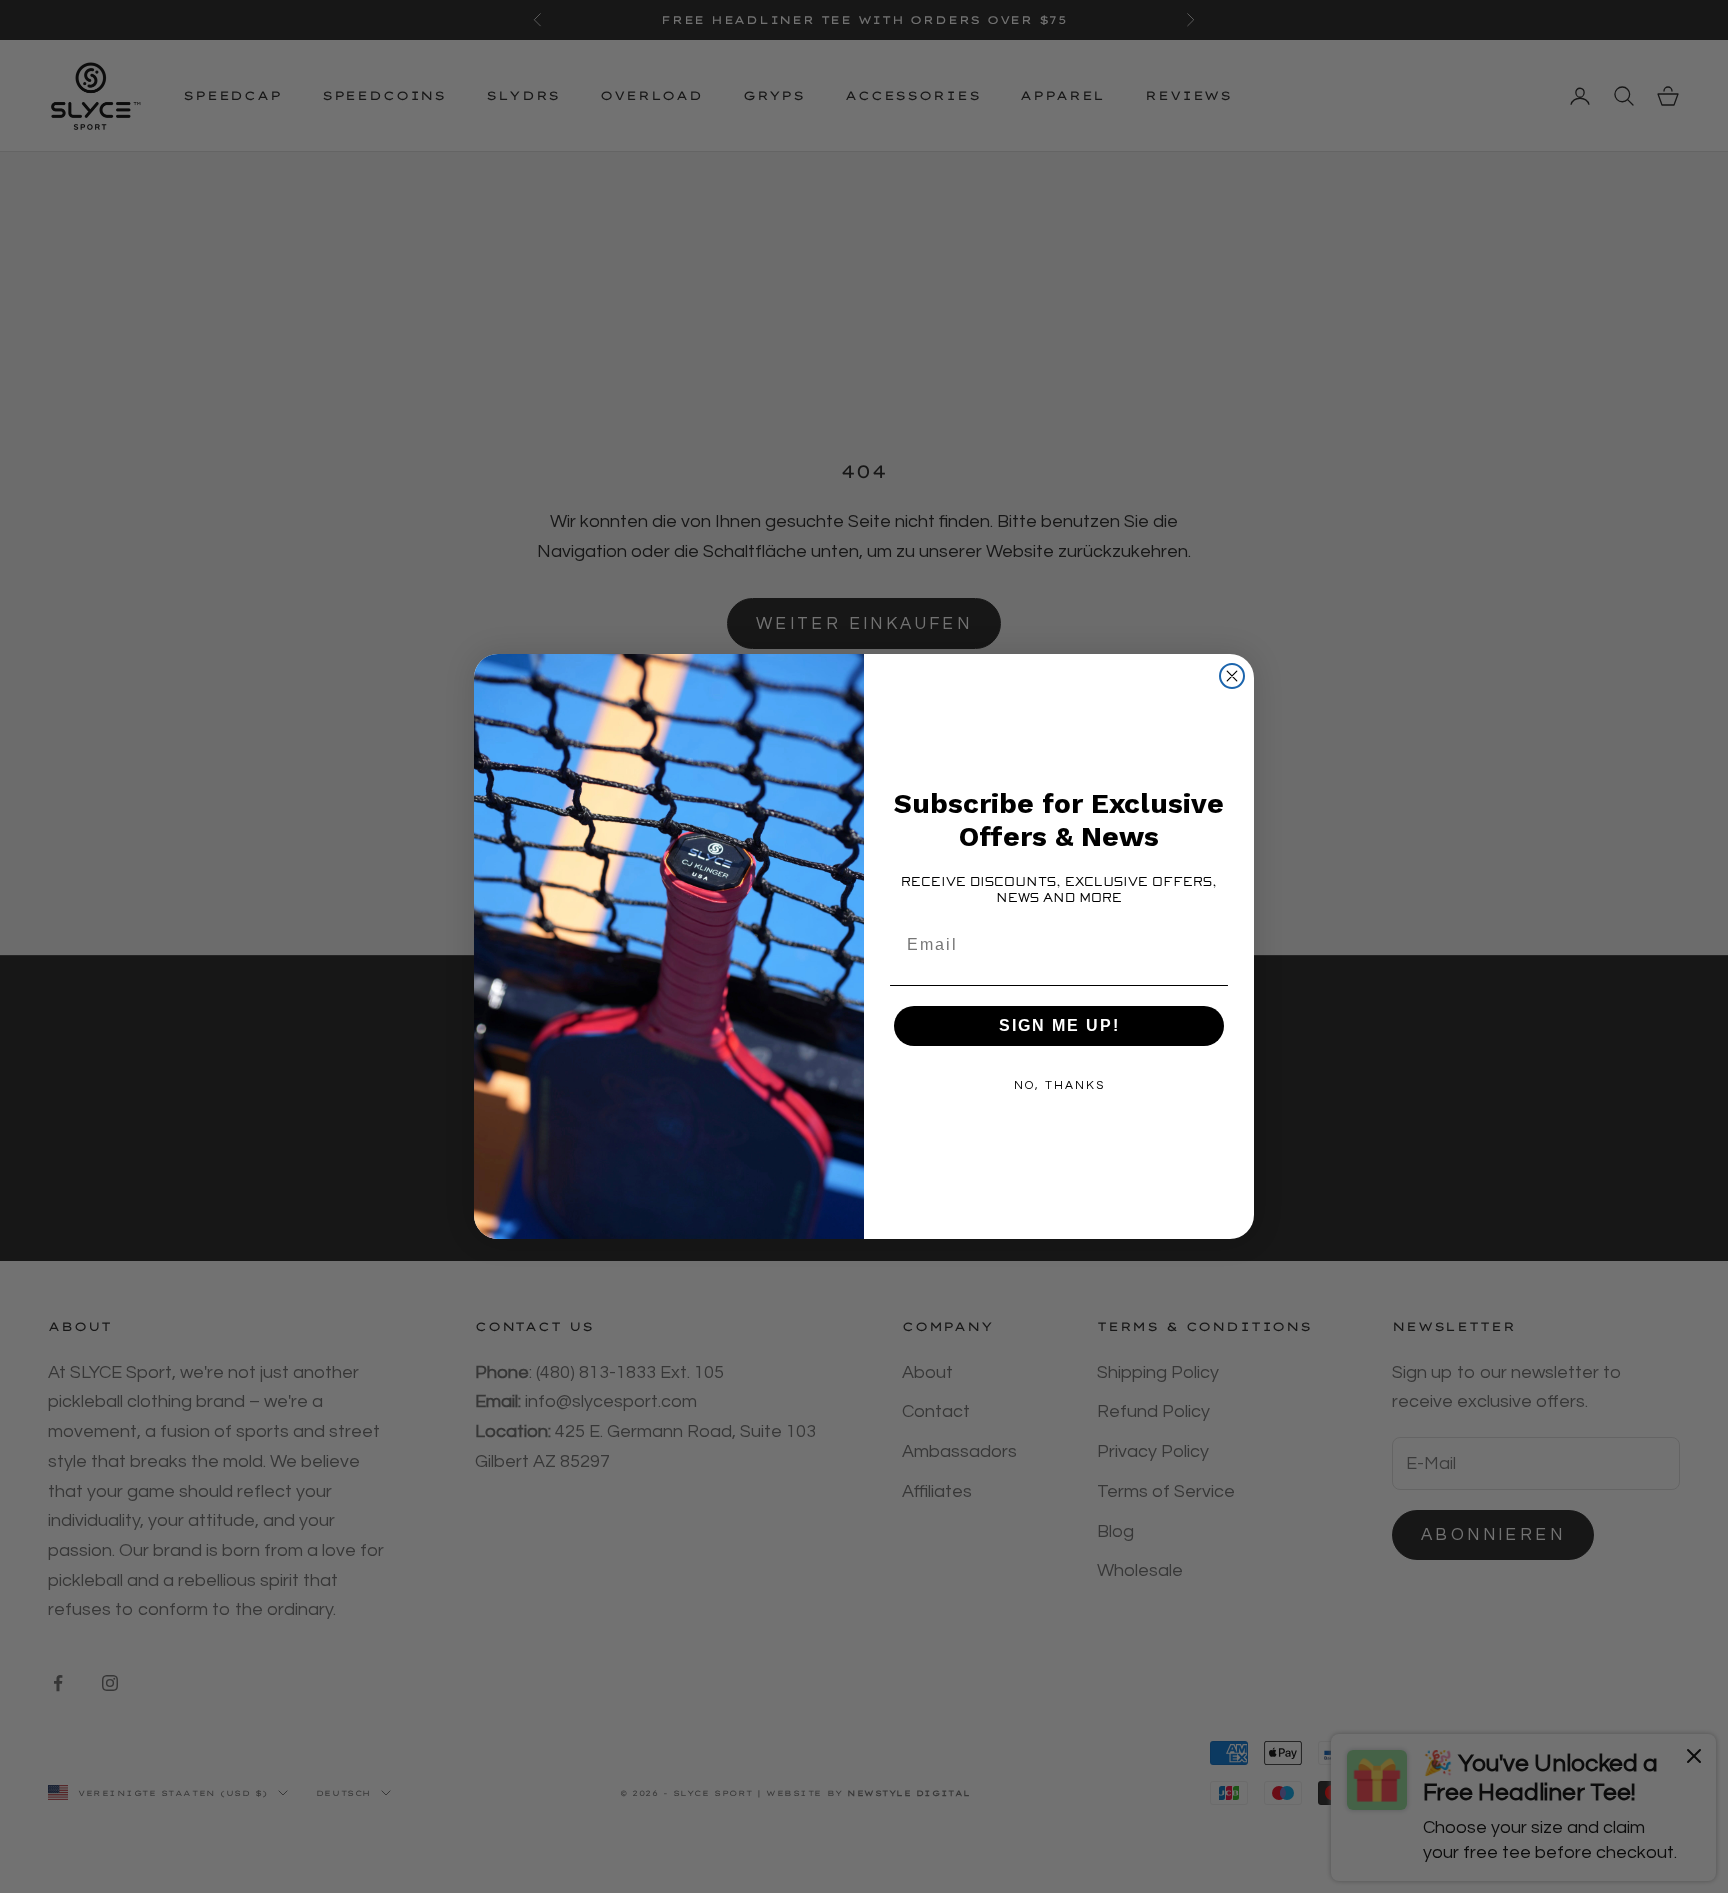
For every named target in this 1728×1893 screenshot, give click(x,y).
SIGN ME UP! (1059, 1025)
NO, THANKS (1059, 1085)
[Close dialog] (1232, 676)
